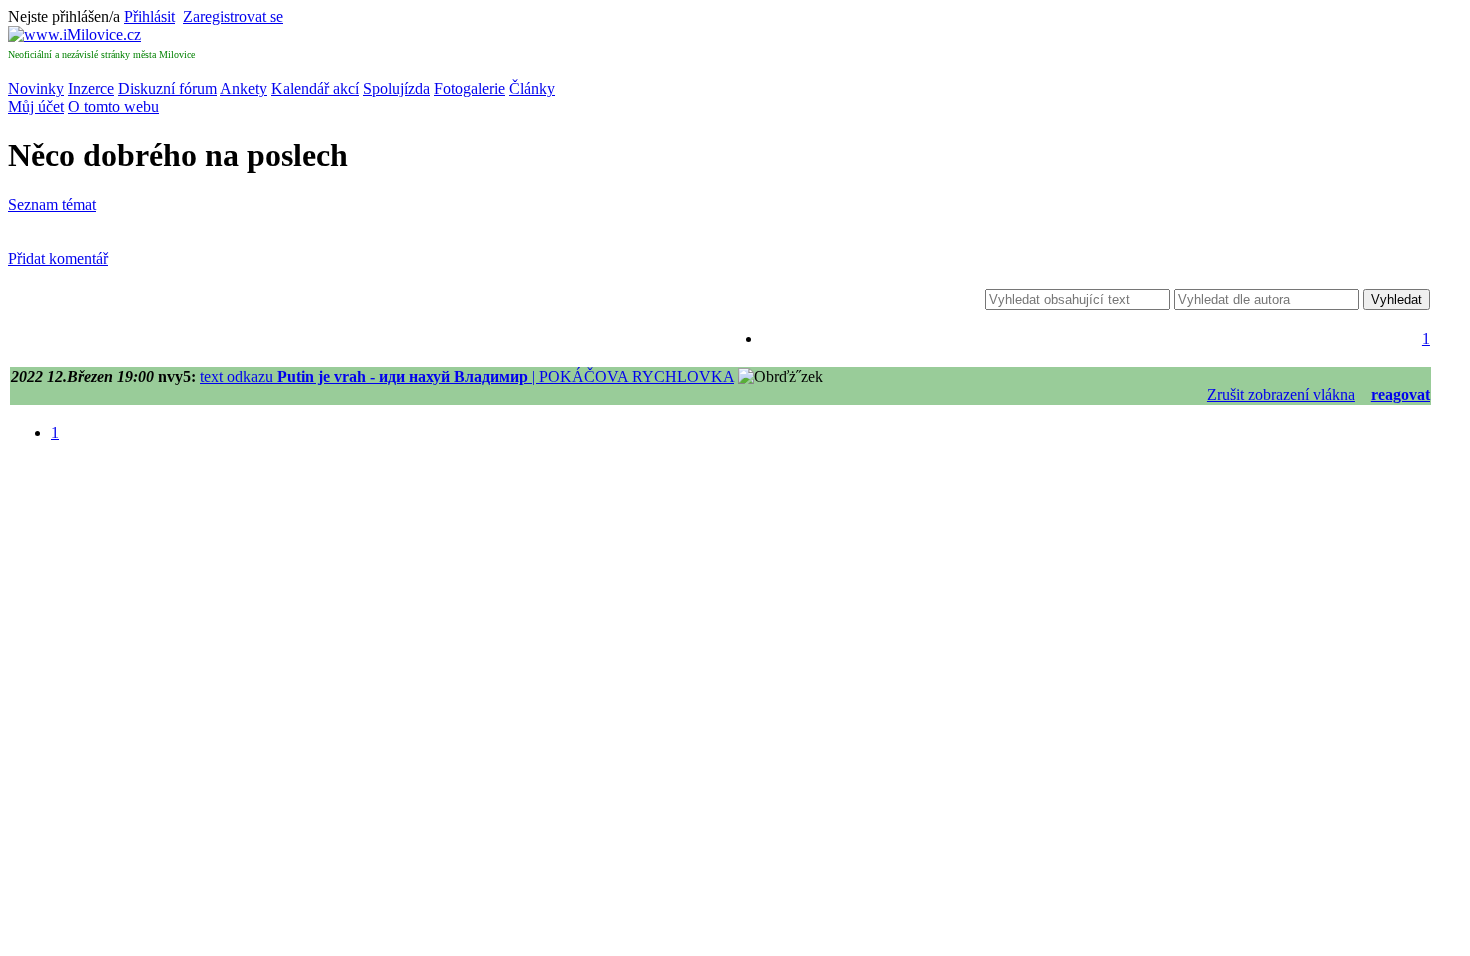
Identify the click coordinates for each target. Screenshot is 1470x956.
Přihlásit (149, 16)
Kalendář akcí (315, 88)
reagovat (1400, 394)
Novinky (36, 88)
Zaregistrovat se (233, 16)
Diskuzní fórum (167, 88)
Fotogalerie (469, 88)
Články (532, 88)
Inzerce (91, 88)
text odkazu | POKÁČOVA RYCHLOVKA (467, 376)
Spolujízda (396, 88)
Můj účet (36, 106)
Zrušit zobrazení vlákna (1281, 394)
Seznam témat (52, 204)
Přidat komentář (58, 258)
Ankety (243, 88)
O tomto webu (113, 106)
